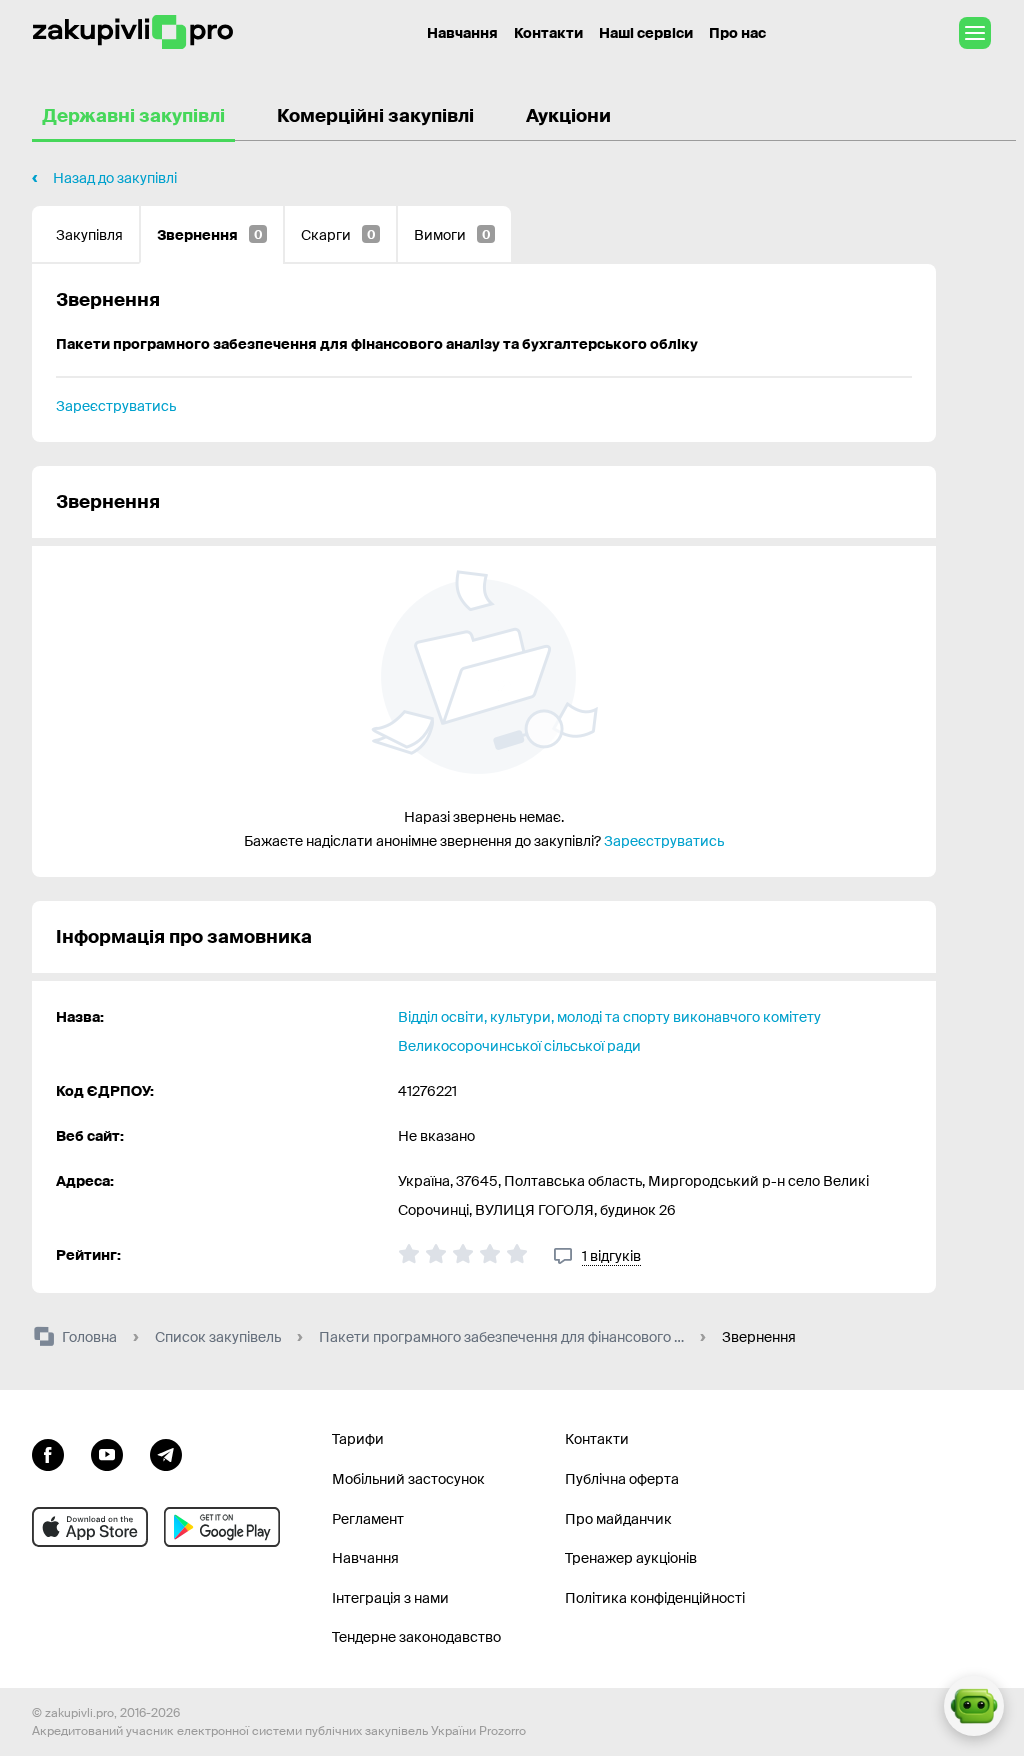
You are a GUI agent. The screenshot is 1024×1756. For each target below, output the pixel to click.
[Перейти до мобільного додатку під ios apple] (90, 1527)
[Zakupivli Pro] (133, 32)
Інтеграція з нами (390, 1598)
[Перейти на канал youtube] (107, 1452)
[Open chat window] (974, 1706)
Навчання (462, 33)
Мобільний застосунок (408, 1479)
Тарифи (358, 1439)
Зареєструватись (116, 406)
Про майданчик (618, 1519)
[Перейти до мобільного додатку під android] (222, 1527)
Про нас (737, 33)
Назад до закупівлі (115, 178)
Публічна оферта (622, 1479)
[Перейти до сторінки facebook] (48, 1452)
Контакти (548, 33)
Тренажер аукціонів (631, 1558)
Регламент (368, 1519)
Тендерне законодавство (416, 1637)
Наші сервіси (646, 33)
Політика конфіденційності (655, 1598)
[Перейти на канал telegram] (166, 1452)
